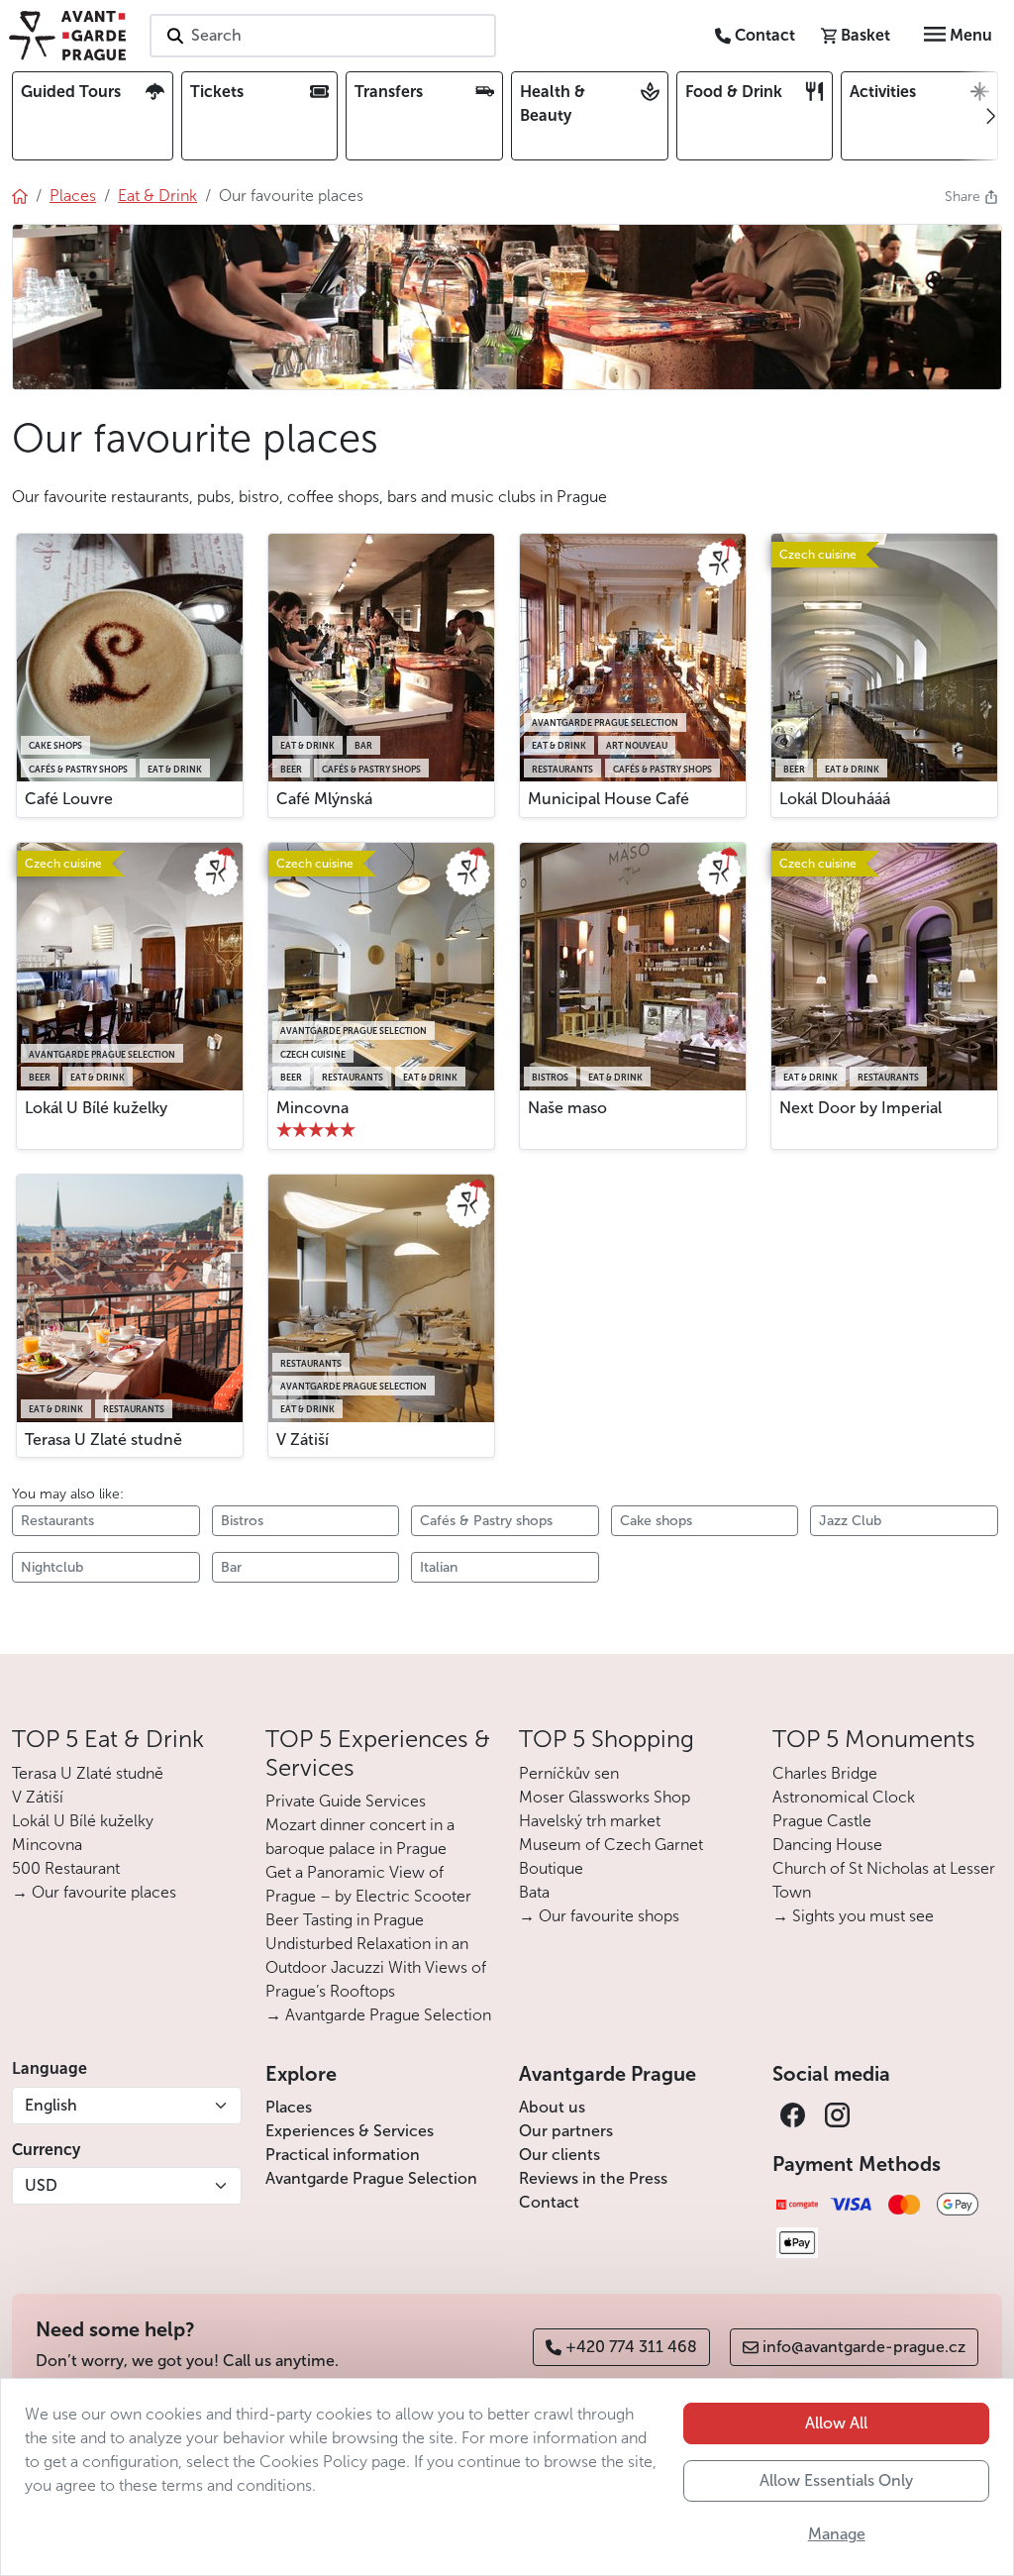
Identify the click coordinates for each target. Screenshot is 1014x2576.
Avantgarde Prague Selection (371, 2178)
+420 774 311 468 (631, 2347)
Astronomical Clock (844, 1797)
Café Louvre (69, 799)
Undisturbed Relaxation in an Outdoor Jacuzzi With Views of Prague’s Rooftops (376, 1967)
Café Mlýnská (324, 799)
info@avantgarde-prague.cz (864, 2347)
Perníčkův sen (569, 1773)
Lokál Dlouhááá (835, 799)
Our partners (566, 2131)
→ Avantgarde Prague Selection (378, 2015)
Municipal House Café (608, 799)
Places (289, 2107)
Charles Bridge (825, 1773)
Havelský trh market (590, 1821)
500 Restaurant (66, 1868)
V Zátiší (303, 1440)
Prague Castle (822, 1821)
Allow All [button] (836, 2423)
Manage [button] (837, 2534)
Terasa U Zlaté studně (103, 1440)
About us (552, 2107)
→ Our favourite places (94, 1892)
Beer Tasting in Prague (345, 1920)
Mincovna (312, 1108)
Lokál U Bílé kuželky (96, 1108)
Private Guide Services (346, 1801)
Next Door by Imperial (861, 1108)
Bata (534, 1892)
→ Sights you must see (853, 1916)
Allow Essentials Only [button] (836, 2480)
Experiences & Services (350, 2131)
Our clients (559, 2155)
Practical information (343, 2155)
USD (41, 2185)
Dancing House (827, 1845)
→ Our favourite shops (599, 1916)
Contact (549, 2202)
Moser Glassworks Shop (605, 1797)
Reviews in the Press (593, 2178)
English (51, 2105)
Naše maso (567, 1108)
